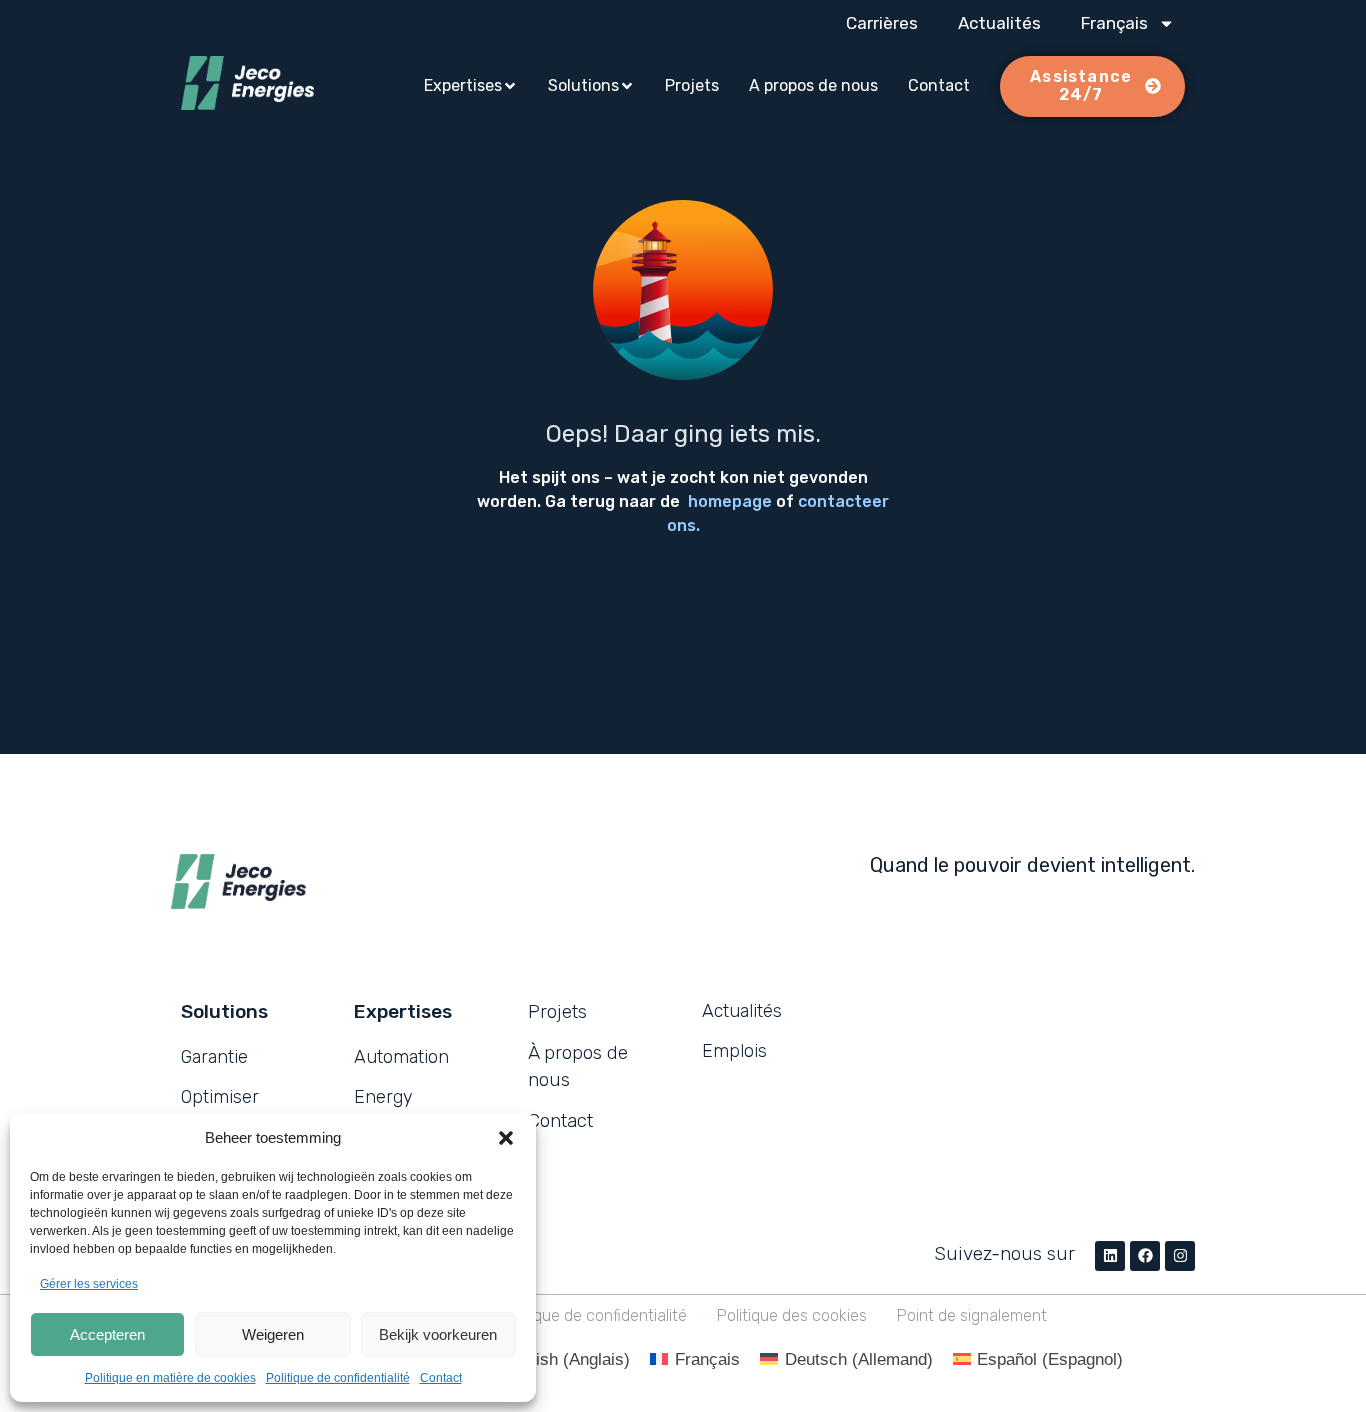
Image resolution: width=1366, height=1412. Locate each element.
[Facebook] (1145, 1256)
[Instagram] (1180, 1256)
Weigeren (273, 1334)
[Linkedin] (1110, 1256)
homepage (730, 501)
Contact (441, 1378)
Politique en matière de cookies (170, 1378)
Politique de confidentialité (338, 1378)
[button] (506, 1138)
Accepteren (107, 1334)
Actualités (999, 23)
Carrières (882, 23)
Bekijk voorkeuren (438, 1334)
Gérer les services (89, 1284)
